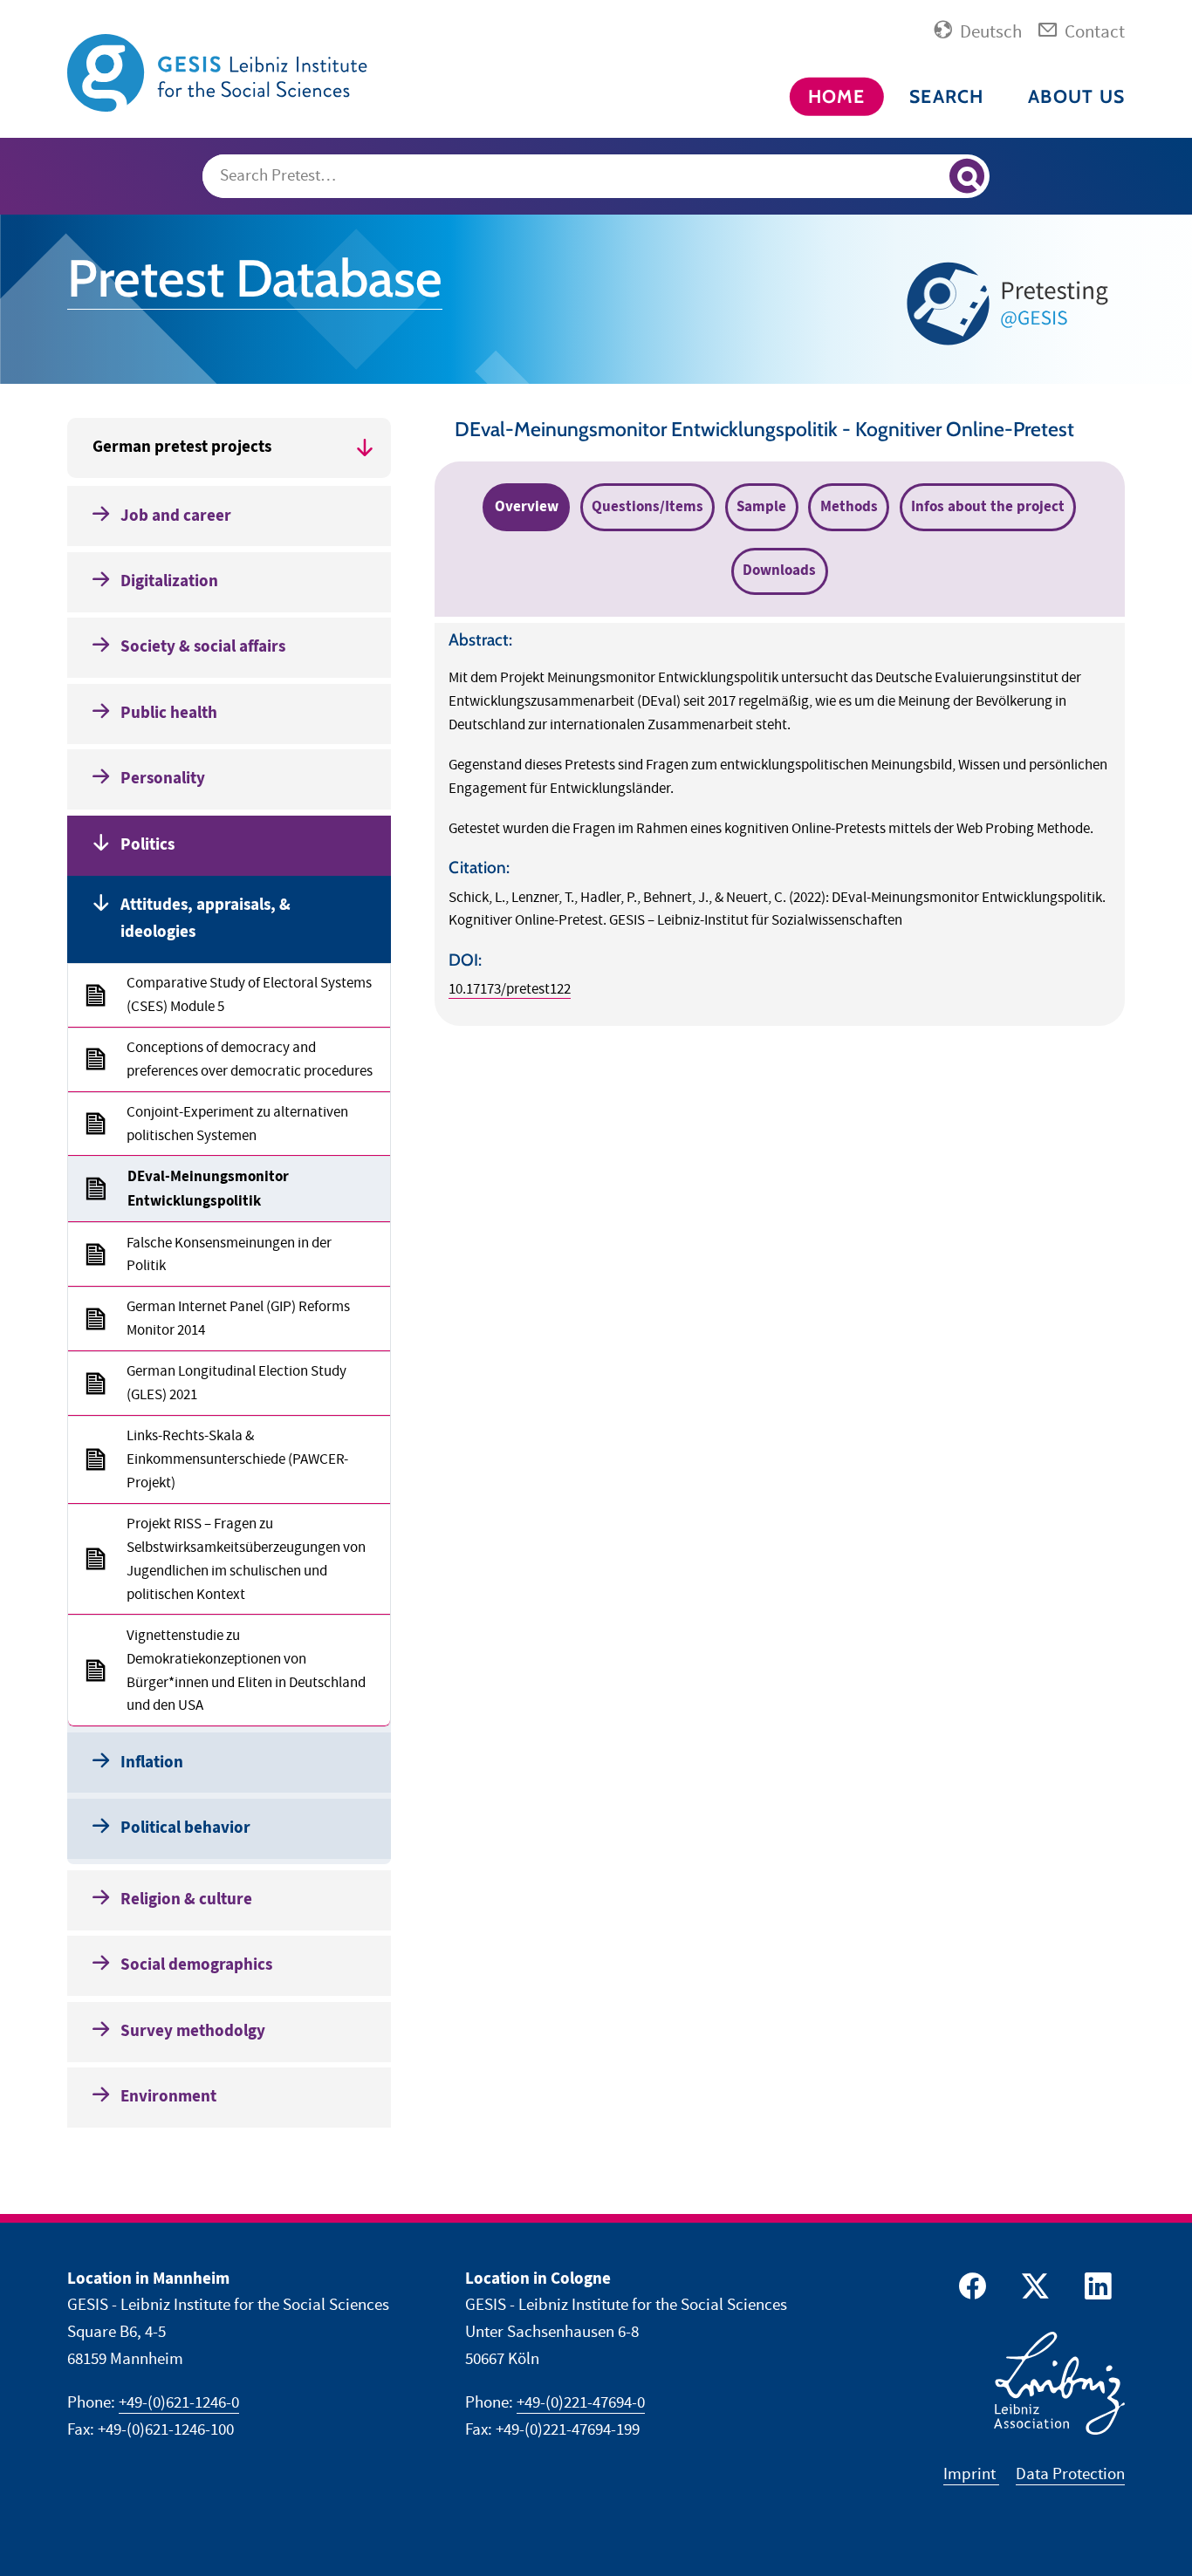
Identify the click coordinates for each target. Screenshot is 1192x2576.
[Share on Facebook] (969, 2290)
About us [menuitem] (1076, 96)
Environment (168, 2097)
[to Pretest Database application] (1011, 303)
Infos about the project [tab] (988, 507)
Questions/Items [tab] (647, 507)
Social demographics (196, 1965)
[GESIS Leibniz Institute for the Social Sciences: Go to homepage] (220, 72)
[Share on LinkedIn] (1095, 2290)
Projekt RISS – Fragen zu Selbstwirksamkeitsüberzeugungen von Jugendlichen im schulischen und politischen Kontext (246, 1559)
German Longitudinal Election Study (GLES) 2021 (236, 1383)
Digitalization (169, 581)
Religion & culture (186, 1900)
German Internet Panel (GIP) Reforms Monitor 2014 (238, 1319)
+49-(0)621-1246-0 (179, 2403)
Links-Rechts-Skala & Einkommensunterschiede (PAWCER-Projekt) (237, 1459)
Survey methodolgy (193, 2031)
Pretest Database (255, 278)
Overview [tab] (527, 507)
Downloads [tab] (779, 571)
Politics (147, 845)
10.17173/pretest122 (510, 989)
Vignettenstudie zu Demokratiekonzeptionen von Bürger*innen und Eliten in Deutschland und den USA (246, 1671)
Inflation (152, 1763)
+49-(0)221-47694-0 (581, 2403)
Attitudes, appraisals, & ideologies (206, 919)
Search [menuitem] (947, 96)
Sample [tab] (761, 507)
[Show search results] (967, 176)
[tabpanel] (780, 824)
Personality (163, 779)
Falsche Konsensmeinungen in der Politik (229, 1255)
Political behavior (185, 1828)
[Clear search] (928, 177)
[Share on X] (1032, 2290)
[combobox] (596, 176)
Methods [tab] (849, 507)
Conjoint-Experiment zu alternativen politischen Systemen (237, 1124)
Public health (169, 713)
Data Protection (1070, 2474)
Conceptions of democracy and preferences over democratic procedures (250, 1059)
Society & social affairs (203, 647)
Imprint (971, 2474)
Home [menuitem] (837, 96)
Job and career (176, 516)
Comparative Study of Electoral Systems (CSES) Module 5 (249, 995)
